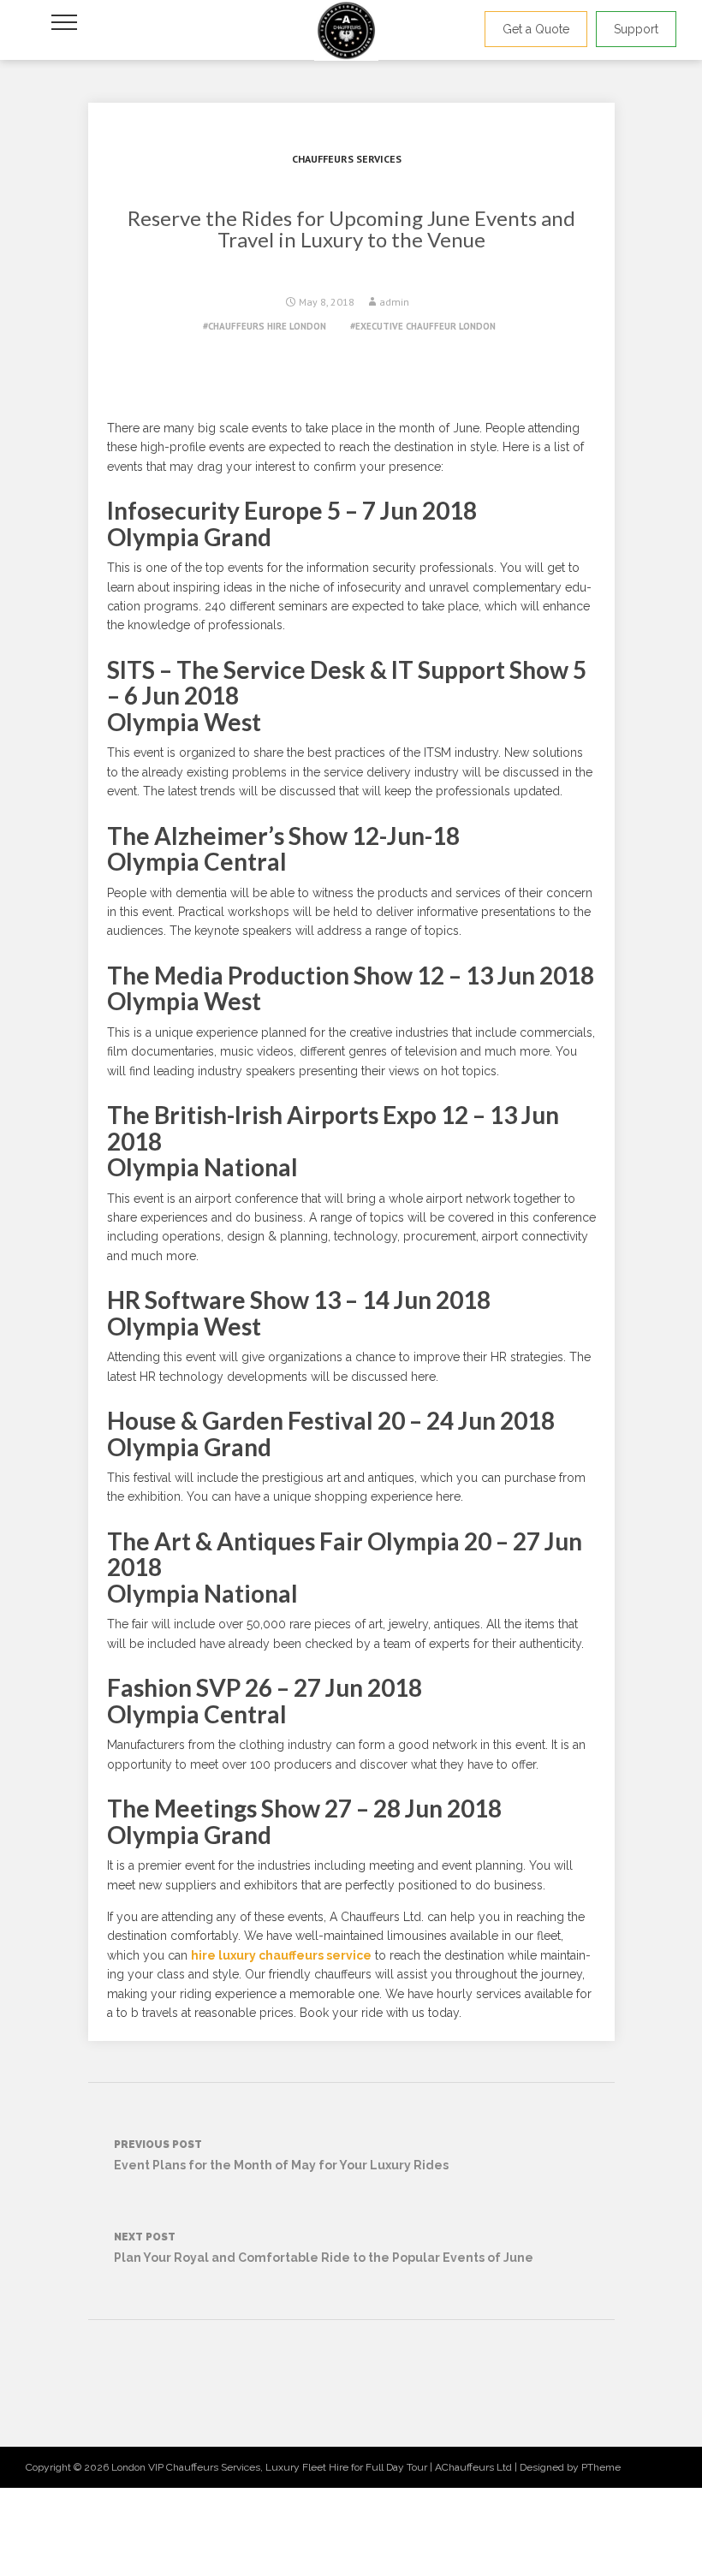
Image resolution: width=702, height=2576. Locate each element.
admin (394, 302)
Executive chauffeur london (425, 326)
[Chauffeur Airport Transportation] (346, 30)
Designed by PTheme (570, 2467)
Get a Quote (536, 29)
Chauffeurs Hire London (267, 326)
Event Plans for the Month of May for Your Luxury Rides (281, 2155)
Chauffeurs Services (347, 159)
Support (636, 29)
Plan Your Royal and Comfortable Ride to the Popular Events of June (324, 2248)
